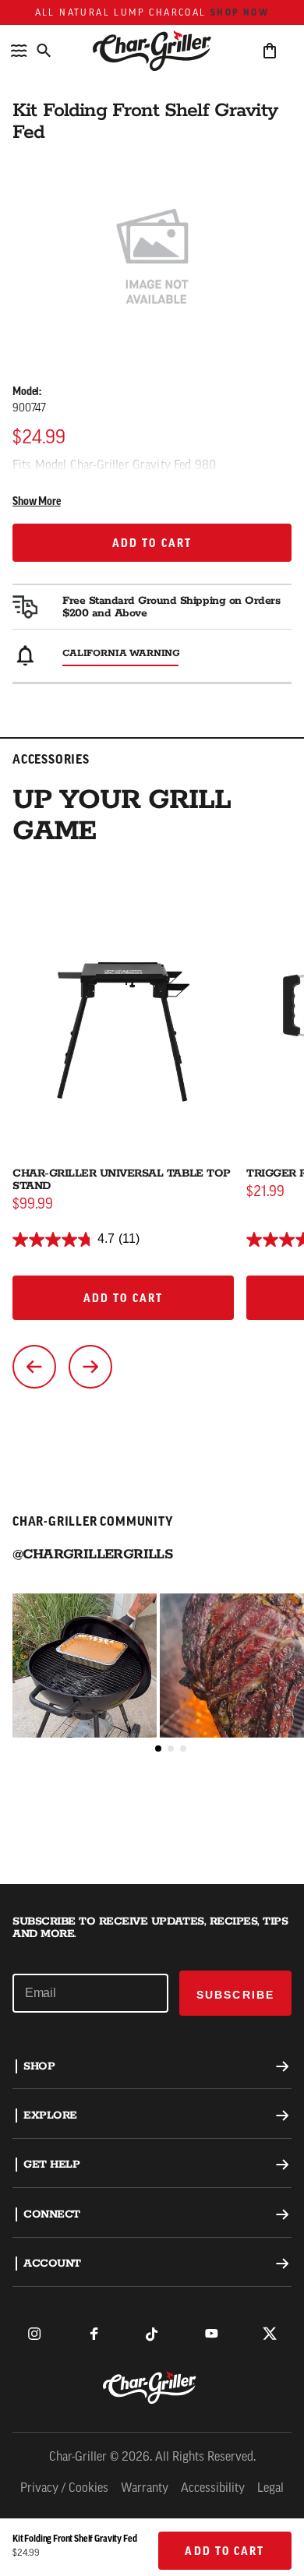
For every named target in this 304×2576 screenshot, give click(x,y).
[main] (152, 942)
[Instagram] (34, 2334)
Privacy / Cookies (64, 2489)
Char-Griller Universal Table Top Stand (122, 1180)
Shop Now (240, 12)
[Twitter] (270, 2334)
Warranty (145, 2489)
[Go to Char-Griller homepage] (152, 51)
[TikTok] (152, 2334)
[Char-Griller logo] (152, 2387)
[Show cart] (270, 51)
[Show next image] (90, 1367)
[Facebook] (94, 2334)
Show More (37, 502)
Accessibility (213, 2489)
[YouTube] (211, 2334)
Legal (270, 2489)
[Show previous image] (34, 1367)
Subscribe (235, 1995)
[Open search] (44, 51)
